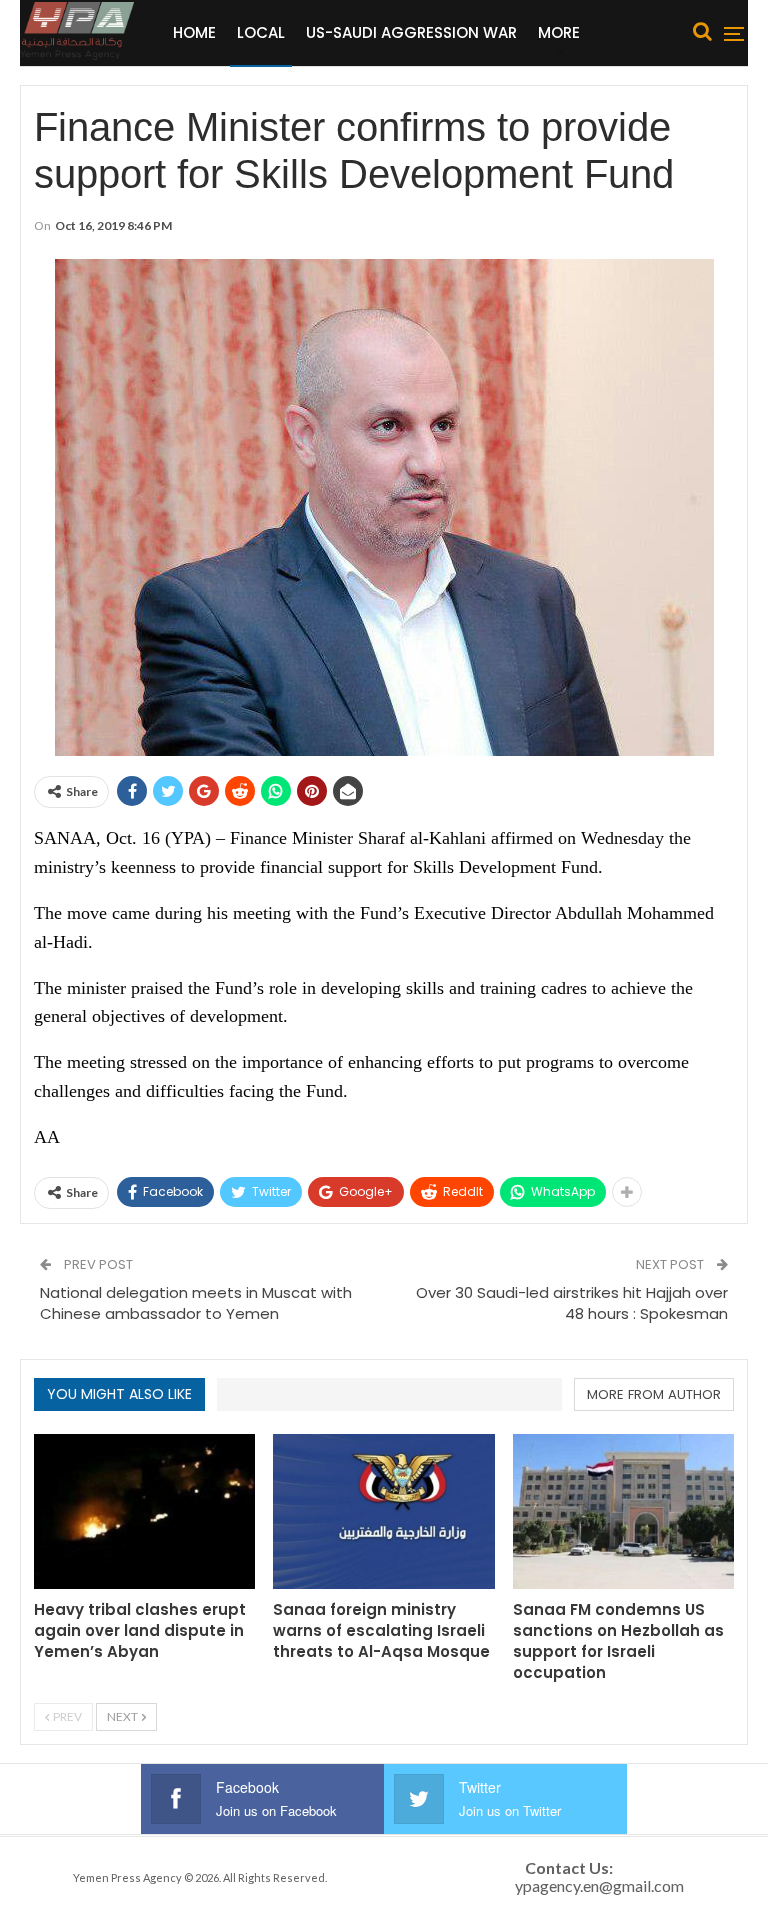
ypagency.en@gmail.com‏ (599, 1885)
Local (261, 32)
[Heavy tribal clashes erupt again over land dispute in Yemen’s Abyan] (144, 1511)
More (559, 32)
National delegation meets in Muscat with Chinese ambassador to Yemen (196, 1303)
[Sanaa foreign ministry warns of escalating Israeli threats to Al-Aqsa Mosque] (383, 1511)
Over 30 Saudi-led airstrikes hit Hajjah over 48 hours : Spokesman (572, 1303)
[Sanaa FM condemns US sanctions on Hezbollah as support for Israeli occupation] (623, 1511)
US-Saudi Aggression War (411, 32)
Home (194, 32)
